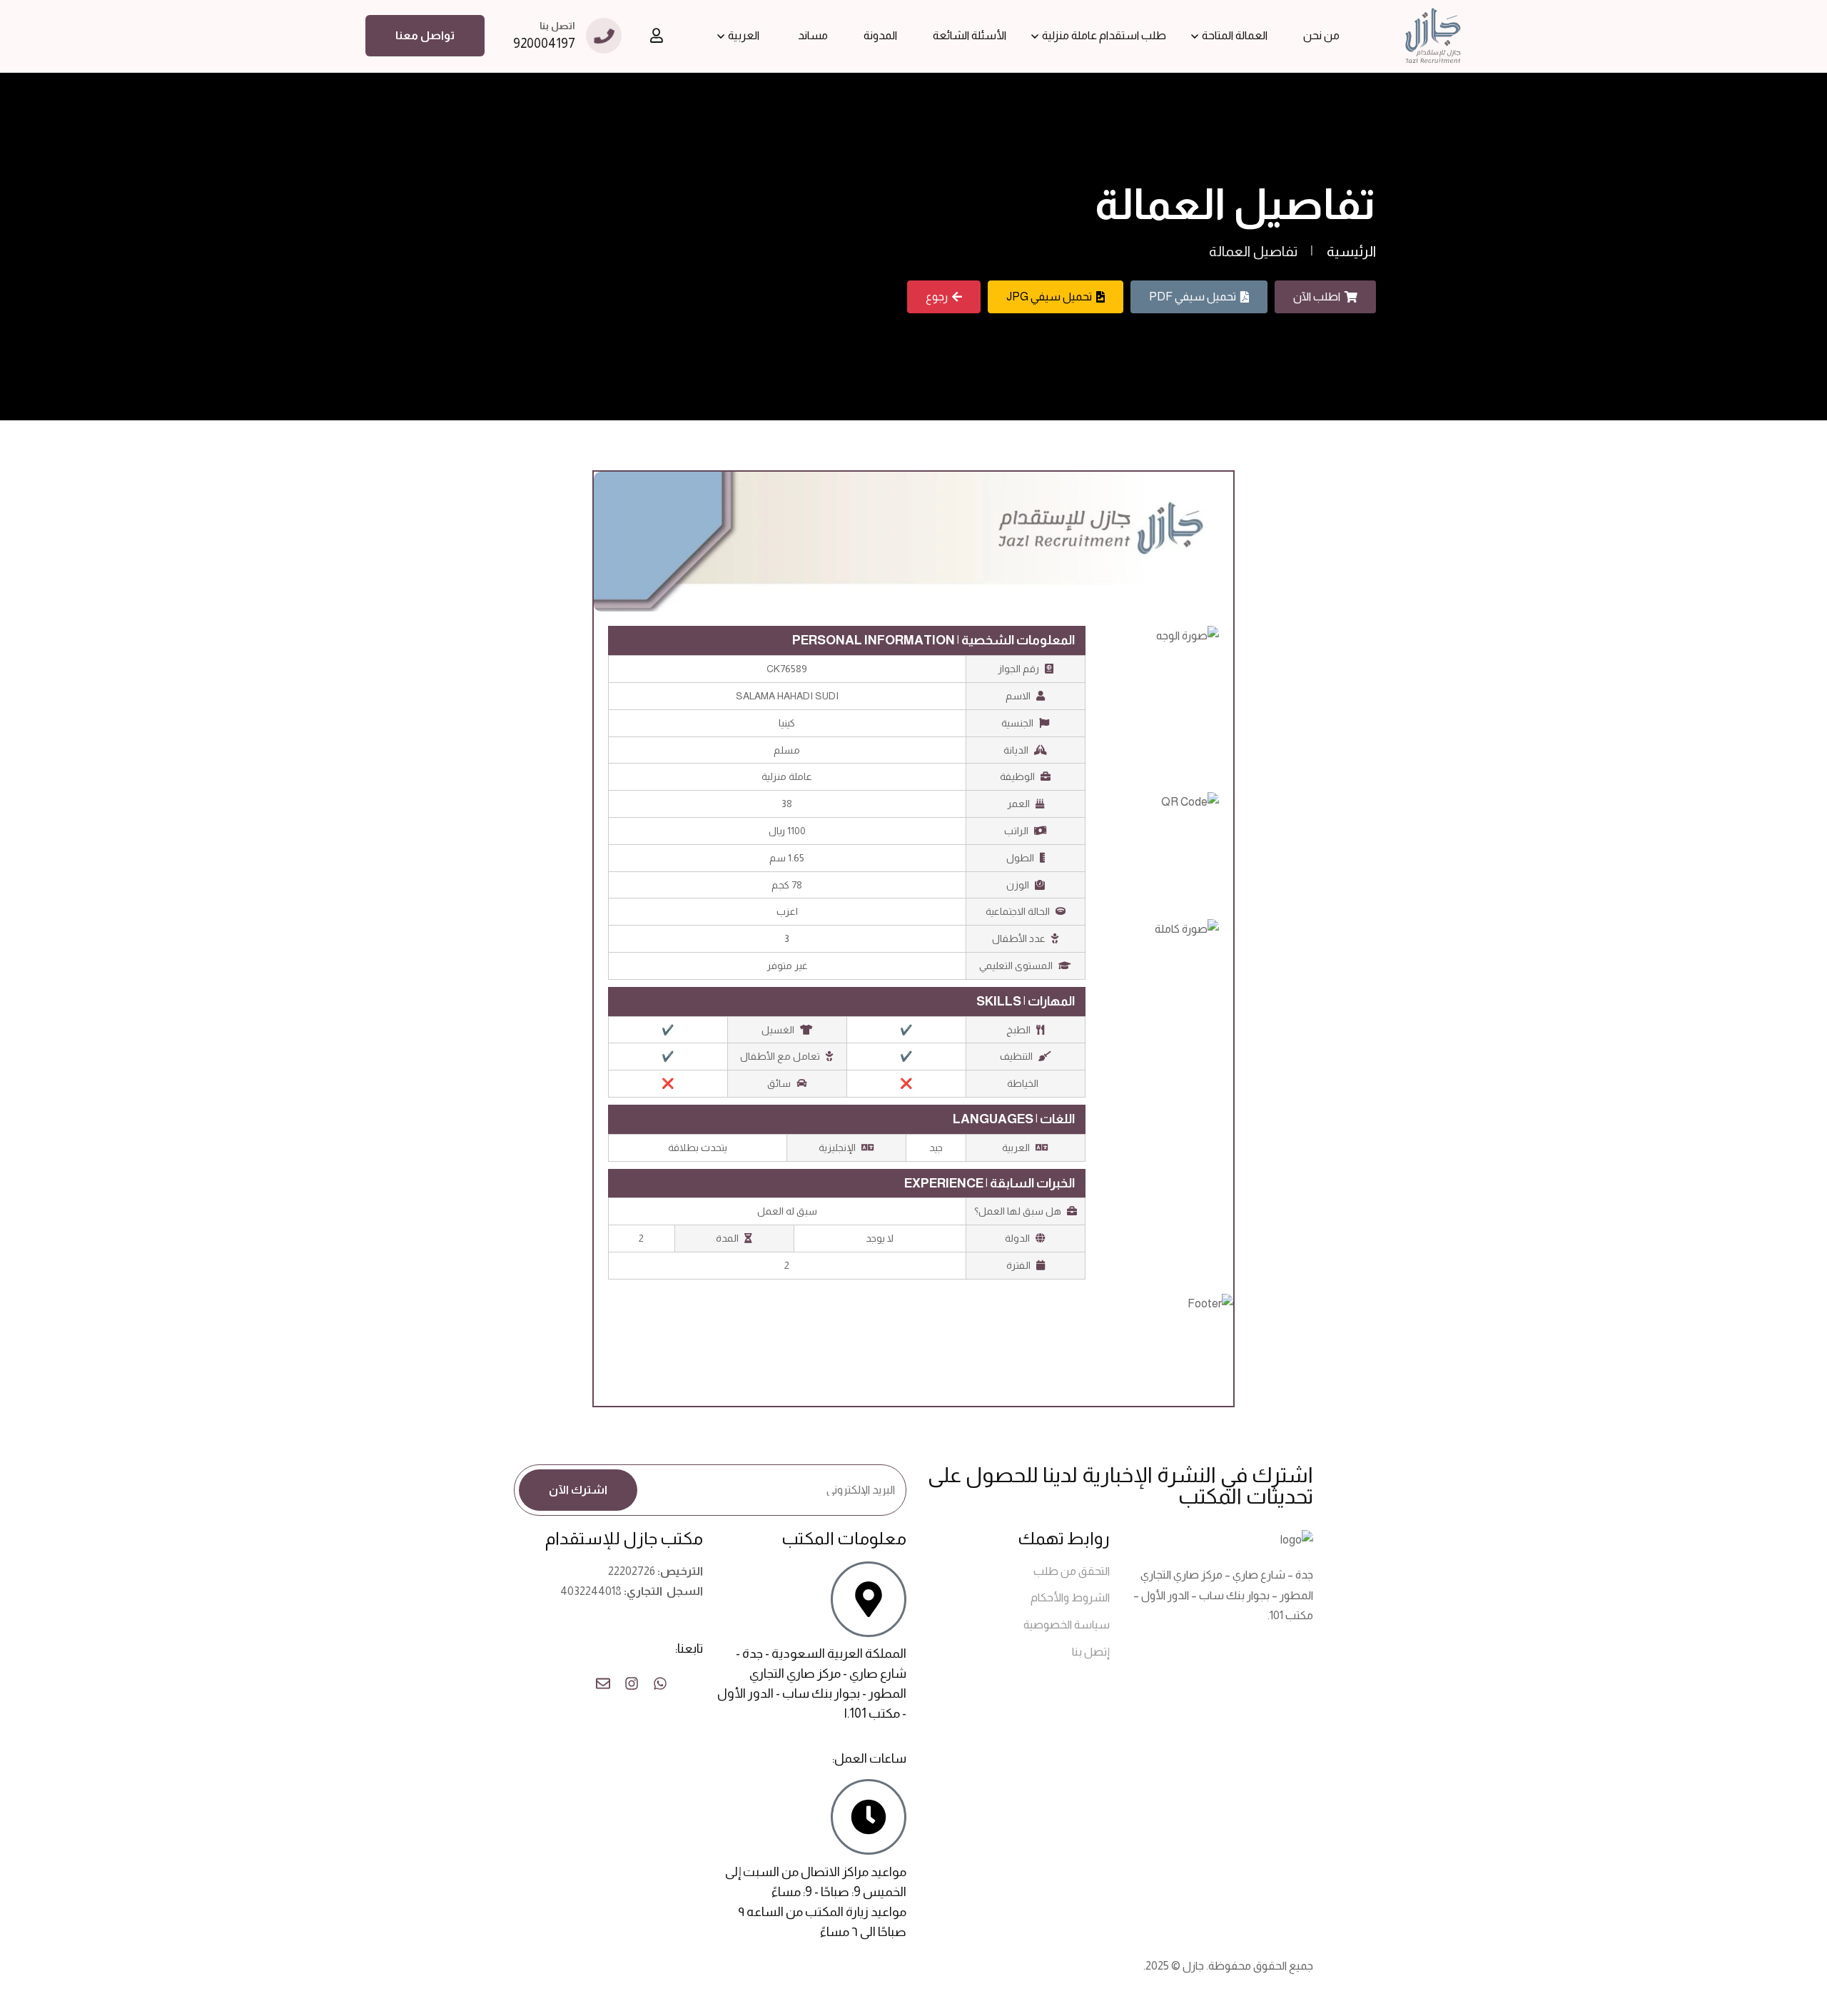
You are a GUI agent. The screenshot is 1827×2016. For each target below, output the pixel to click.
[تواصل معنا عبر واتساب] (660, 1683)
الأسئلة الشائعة (970, 35)
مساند (813, 35)
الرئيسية (1351, 251)
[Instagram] (632, 1683)
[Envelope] (603, 1683)
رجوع (937, 297)
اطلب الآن (1317, 297)
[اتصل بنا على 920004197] (689, 1683)
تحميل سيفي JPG (1049, 297)
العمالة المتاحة (1235, 35)
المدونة (880, 35)
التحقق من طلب (1072, 1571)
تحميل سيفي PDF (1193, 297)
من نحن (1321, 35)
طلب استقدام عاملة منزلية (1104, 35)
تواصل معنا (425, 35)
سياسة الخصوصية (1067, 1625)
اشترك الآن (578, 1490)
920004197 (544, 44)
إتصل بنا (1091, 1652)
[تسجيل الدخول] (657, 36)
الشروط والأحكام (1070, 1597)
